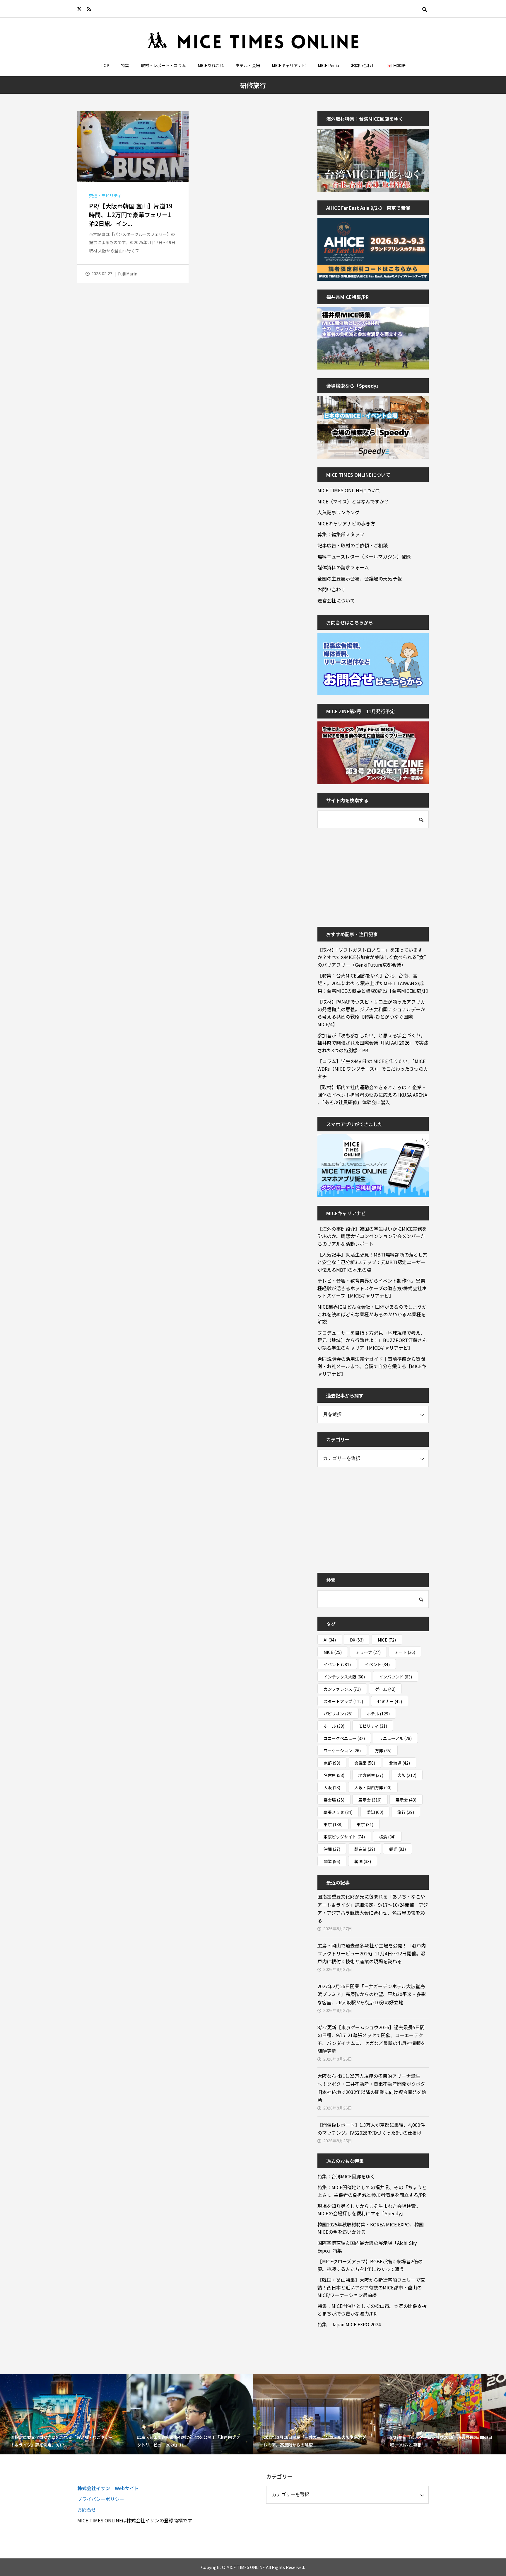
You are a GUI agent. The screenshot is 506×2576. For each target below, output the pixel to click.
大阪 (407, 1775)
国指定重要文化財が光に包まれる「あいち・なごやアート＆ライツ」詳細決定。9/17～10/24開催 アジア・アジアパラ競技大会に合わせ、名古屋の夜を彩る (373, 1908)
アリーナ (368, 1652)
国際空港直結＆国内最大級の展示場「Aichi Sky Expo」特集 (367, 2247)
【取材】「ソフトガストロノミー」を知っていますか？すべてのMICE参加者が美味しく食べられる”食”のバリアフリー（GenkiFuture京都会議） (372, 957)
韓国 (363, 1861)
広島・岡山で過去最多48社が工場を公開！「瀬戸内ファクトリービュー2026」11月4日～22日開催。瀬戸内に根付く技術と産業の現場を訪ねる (372, 1953)
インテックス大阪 (344, 1677)
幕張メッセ (338, 1812)
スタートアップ (343, 1701)
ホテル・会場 (248, 65)
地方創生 (371, 1775)
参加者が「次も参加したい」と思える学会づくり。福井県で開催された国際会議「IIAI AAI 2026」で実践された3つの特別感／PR (373, 1043)
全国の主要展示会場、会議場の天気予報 (360, 578)
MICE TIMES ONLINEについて (349, 490)
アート (405, 1652)
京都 (332, 1763)
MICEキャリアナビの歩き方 (346, 523)
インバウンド (395, 1677)
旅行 (406, 1812)
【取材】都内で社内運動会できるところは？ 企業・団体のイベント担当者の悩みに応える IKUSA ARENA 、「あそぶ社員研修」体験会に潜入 (372, 1095)
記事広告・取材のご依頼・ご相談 (353, 545)
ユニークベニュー (344, 1738)
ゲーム (385, 1689)
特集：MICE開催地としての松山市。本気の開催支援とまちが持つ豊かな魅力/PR (372, 2310)
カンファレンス (342, 1689)
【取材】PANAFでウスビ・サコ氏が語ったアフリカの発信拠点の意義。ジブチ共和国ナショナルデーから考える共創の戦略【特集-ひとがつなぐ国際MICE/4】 (371, 1013)
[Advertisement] (361, 874)
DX (357, 1640)
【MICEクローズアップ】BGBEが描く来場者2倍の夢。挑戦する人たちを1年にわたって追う (370, 2265)
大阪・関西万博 (373, 1787)
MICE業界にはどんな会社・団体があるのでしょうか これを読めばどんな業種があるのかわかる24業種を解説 (373, 1314)
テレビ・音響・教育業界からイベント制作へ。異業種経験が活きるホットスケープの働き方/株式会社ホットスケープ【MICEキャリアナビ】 (372, 1288)
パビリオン (338, 1714)
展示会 (370, 1800)
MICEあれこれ (211, 65)
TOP (105, 65)
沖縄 (332, 1849)
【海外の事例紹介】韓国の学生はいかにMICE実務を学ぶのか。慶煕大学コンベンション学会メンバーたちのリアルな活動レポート (372, 1236)
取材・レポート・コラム (163, 65)
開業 (332, 1861)
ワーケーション (342, 1751)
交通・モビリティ (105, 195)
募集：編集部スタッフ (341, 534)
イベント (337, 1664)
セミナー (390, 1701)
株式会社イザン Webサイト (108, 2488)
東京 (333, 1824)
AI (330, 1640)
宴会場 (334, 1800)
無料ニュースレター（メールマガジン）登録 (364, 556)
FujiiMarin (128, 274)
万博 (383, 1751)
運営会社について (336, 600)
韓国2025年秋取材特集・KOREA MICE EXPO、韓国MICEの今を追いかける (371, 2228)
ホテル (378, 1714)
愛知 (375, 1812)
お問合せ (87, 2509)
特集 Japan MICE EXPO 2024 (349, 2324)
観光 (398, 1849)
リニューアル (395, 1738)
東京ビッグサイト (344, 1837)
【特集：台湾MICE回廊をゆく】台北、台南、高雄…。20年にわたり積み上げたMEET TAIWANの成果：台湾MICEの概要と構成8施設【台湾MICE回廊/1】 (373, 983)
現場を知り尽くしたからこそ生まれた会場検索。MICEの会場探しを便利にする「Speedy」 (369, 2210)
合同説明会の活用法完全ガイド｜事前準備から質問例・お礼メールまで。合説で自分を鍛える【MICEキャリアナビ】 (372, 1366)
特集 (125, 65)
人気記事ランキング (339, 512)
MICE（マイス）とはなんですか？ (353, 501)
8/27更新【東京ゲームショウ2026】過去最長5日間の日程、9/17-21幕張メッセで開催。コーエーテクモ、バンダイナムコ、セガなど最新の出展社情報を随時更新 (371, 2039)
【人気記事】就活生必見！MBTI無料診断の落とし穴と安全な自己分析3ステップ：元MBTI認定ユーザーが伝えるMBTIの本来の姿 (372, 1262)
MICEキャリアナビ (289, 65)
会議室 (365, 1763)
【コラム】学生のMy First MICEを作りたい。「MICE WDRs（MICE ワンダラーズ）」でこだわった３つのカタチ (373, 1069)
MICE (387, 1640)
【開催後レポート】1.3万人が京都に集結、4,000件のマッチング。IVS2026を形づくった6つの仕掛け (371, 2129)
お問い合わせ (363, 65)
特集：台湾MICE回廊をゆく (346, 2176)
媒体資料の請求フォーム (343, 567)
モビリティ (373, 1726)
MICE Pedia (328, 65)
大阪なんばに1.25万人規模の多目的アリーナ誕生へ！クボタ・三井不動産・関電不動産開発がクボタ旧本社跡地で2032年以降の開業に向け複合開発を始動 (372, 2088)
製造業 (365, 1849)
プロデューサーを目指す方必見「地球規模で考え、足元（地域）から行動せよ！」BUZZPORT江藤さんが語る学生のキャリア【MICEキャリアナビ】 (372, 1340)
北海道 (400, 1763)
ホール (334, 1726)
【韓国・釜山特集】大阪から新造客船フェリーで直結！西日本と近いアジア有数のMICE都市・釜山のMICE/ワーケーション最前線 (371, 2287)
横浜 (387, 1837)
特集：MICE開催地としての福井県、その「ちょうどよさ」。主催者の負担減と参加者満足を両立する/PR (372, 2191)
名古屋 (334, 1775)
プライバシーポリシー (101, 2499)
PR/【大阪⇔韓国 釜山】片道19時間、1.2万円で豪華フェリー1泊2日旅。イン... (131, 215)
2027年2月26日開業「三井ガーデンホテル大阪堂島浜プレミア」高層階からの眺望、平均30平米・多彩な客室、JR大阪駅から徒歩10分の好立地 (372, 1994)
